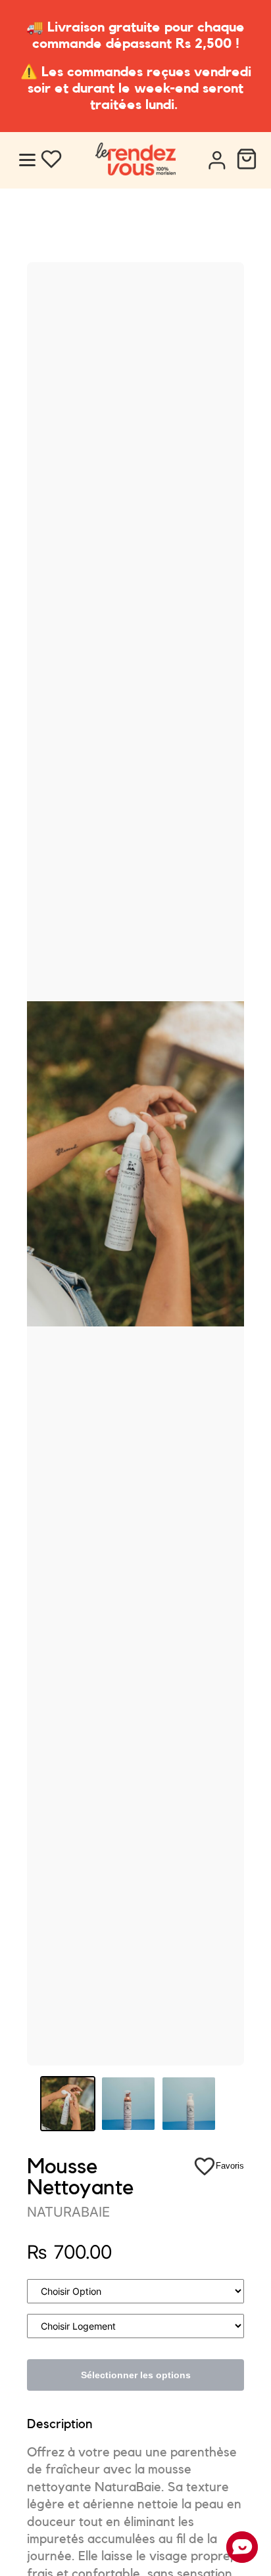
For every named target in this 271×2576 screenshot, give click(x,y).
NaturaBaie (68, 2212)
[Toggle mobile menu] (27, 160)
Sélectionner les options (136, 2375)
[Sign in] (216, 161)
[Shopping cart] (247, 161)
